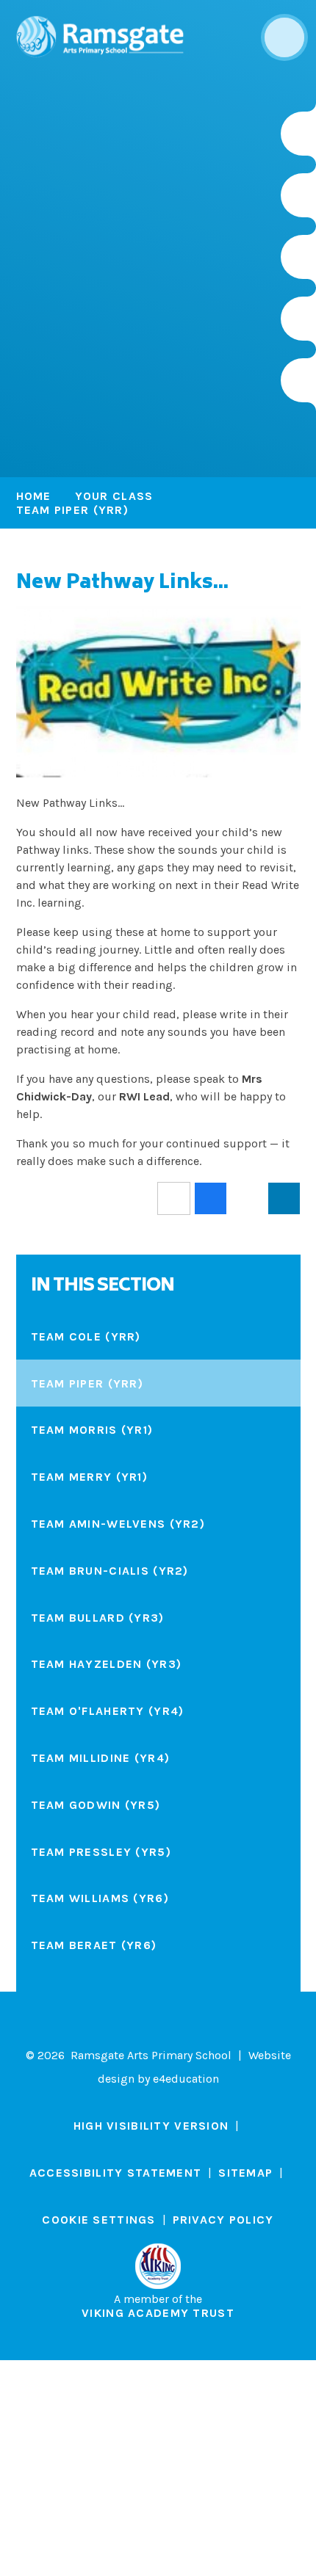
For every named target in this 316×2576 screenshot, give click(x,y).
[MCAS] (298, 380)
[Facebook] (298, 257)
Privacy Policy (223, 2220)
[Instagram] (298, 134)
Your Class (114, 496)
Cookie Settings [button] (98, 2220)
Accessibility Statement (115, 2173)
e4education (186, 2079)
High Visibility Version (151, 2126)
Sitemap (245, 2173)
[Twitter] (298, 195)
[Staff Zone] (298, 319)
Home (34, 496)
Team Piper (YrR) (72, 510)
